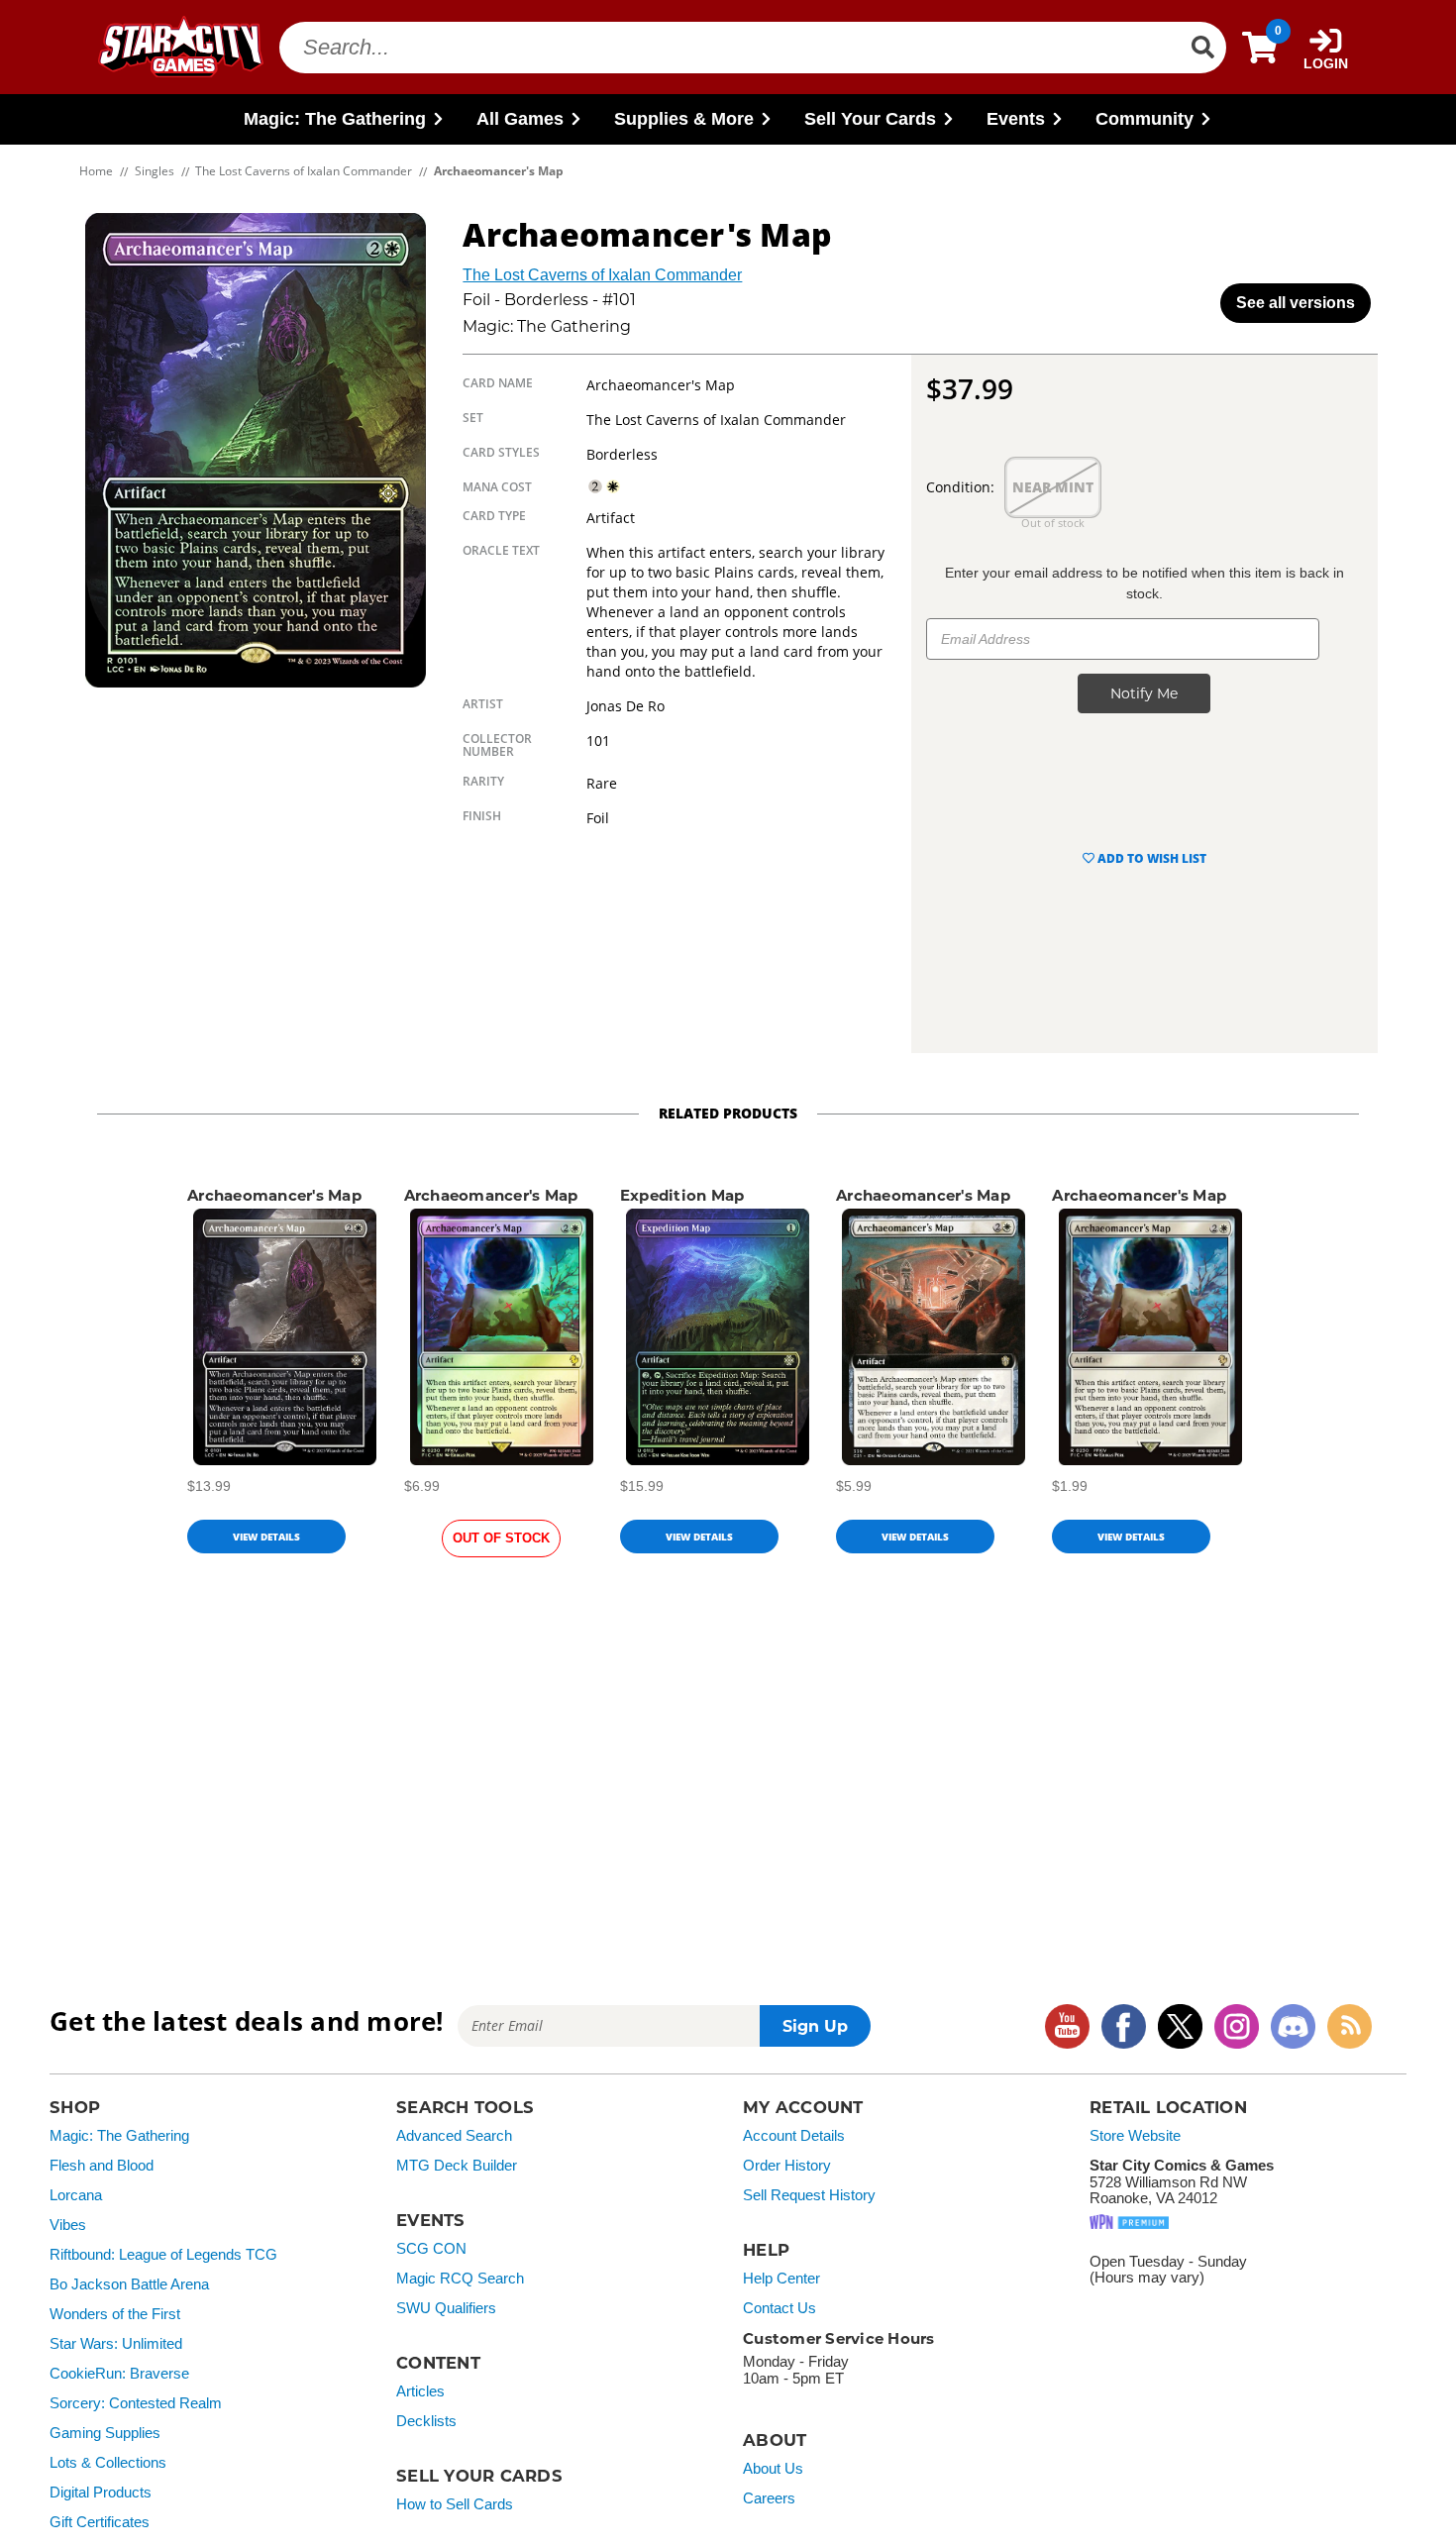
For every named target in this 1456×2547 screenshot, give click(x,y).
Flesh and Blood (102, 2166)
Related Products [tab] (728, 1113)
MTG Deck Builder (457, 2166)
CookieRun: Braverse (119, 2374)
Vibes (68, 2225)
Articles (420, 2391)
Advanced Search (454, 2136)
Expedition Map (682, 1195)
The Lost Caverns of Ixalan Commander (602, 275)
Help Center (781, 2279)
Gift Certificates (100, 2522)
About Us (773, 2469)
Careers (769, 2498)
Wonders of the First (115, 2314)
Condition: (960, 487)
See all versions (1296, 303)
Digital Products (101, 2493)
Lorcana (76, 2195)
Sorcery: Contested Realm (136, 2403)
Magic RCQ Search (460, 2279)
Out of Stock (501, 1538)
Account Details (794, 2136)
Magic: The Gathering (119, 2136)
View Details (266, 1537)
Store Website (1135, 2136)
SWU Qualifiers (446, 2308)
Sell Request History (809, 2195)
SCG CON (431, 2249)
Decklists (426, 2421)
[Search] (1202, 48)
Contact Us (780, 2308)
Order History (787, 2166)
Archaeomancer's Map (274, 1195)
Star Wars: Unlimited (116, 2344)
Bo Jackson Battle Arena (129, 2284)
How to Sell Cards (455, 2504)
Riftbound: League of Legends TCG (163, 2255)
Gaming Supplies (105, 2433)
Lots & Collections (108, 2463)
